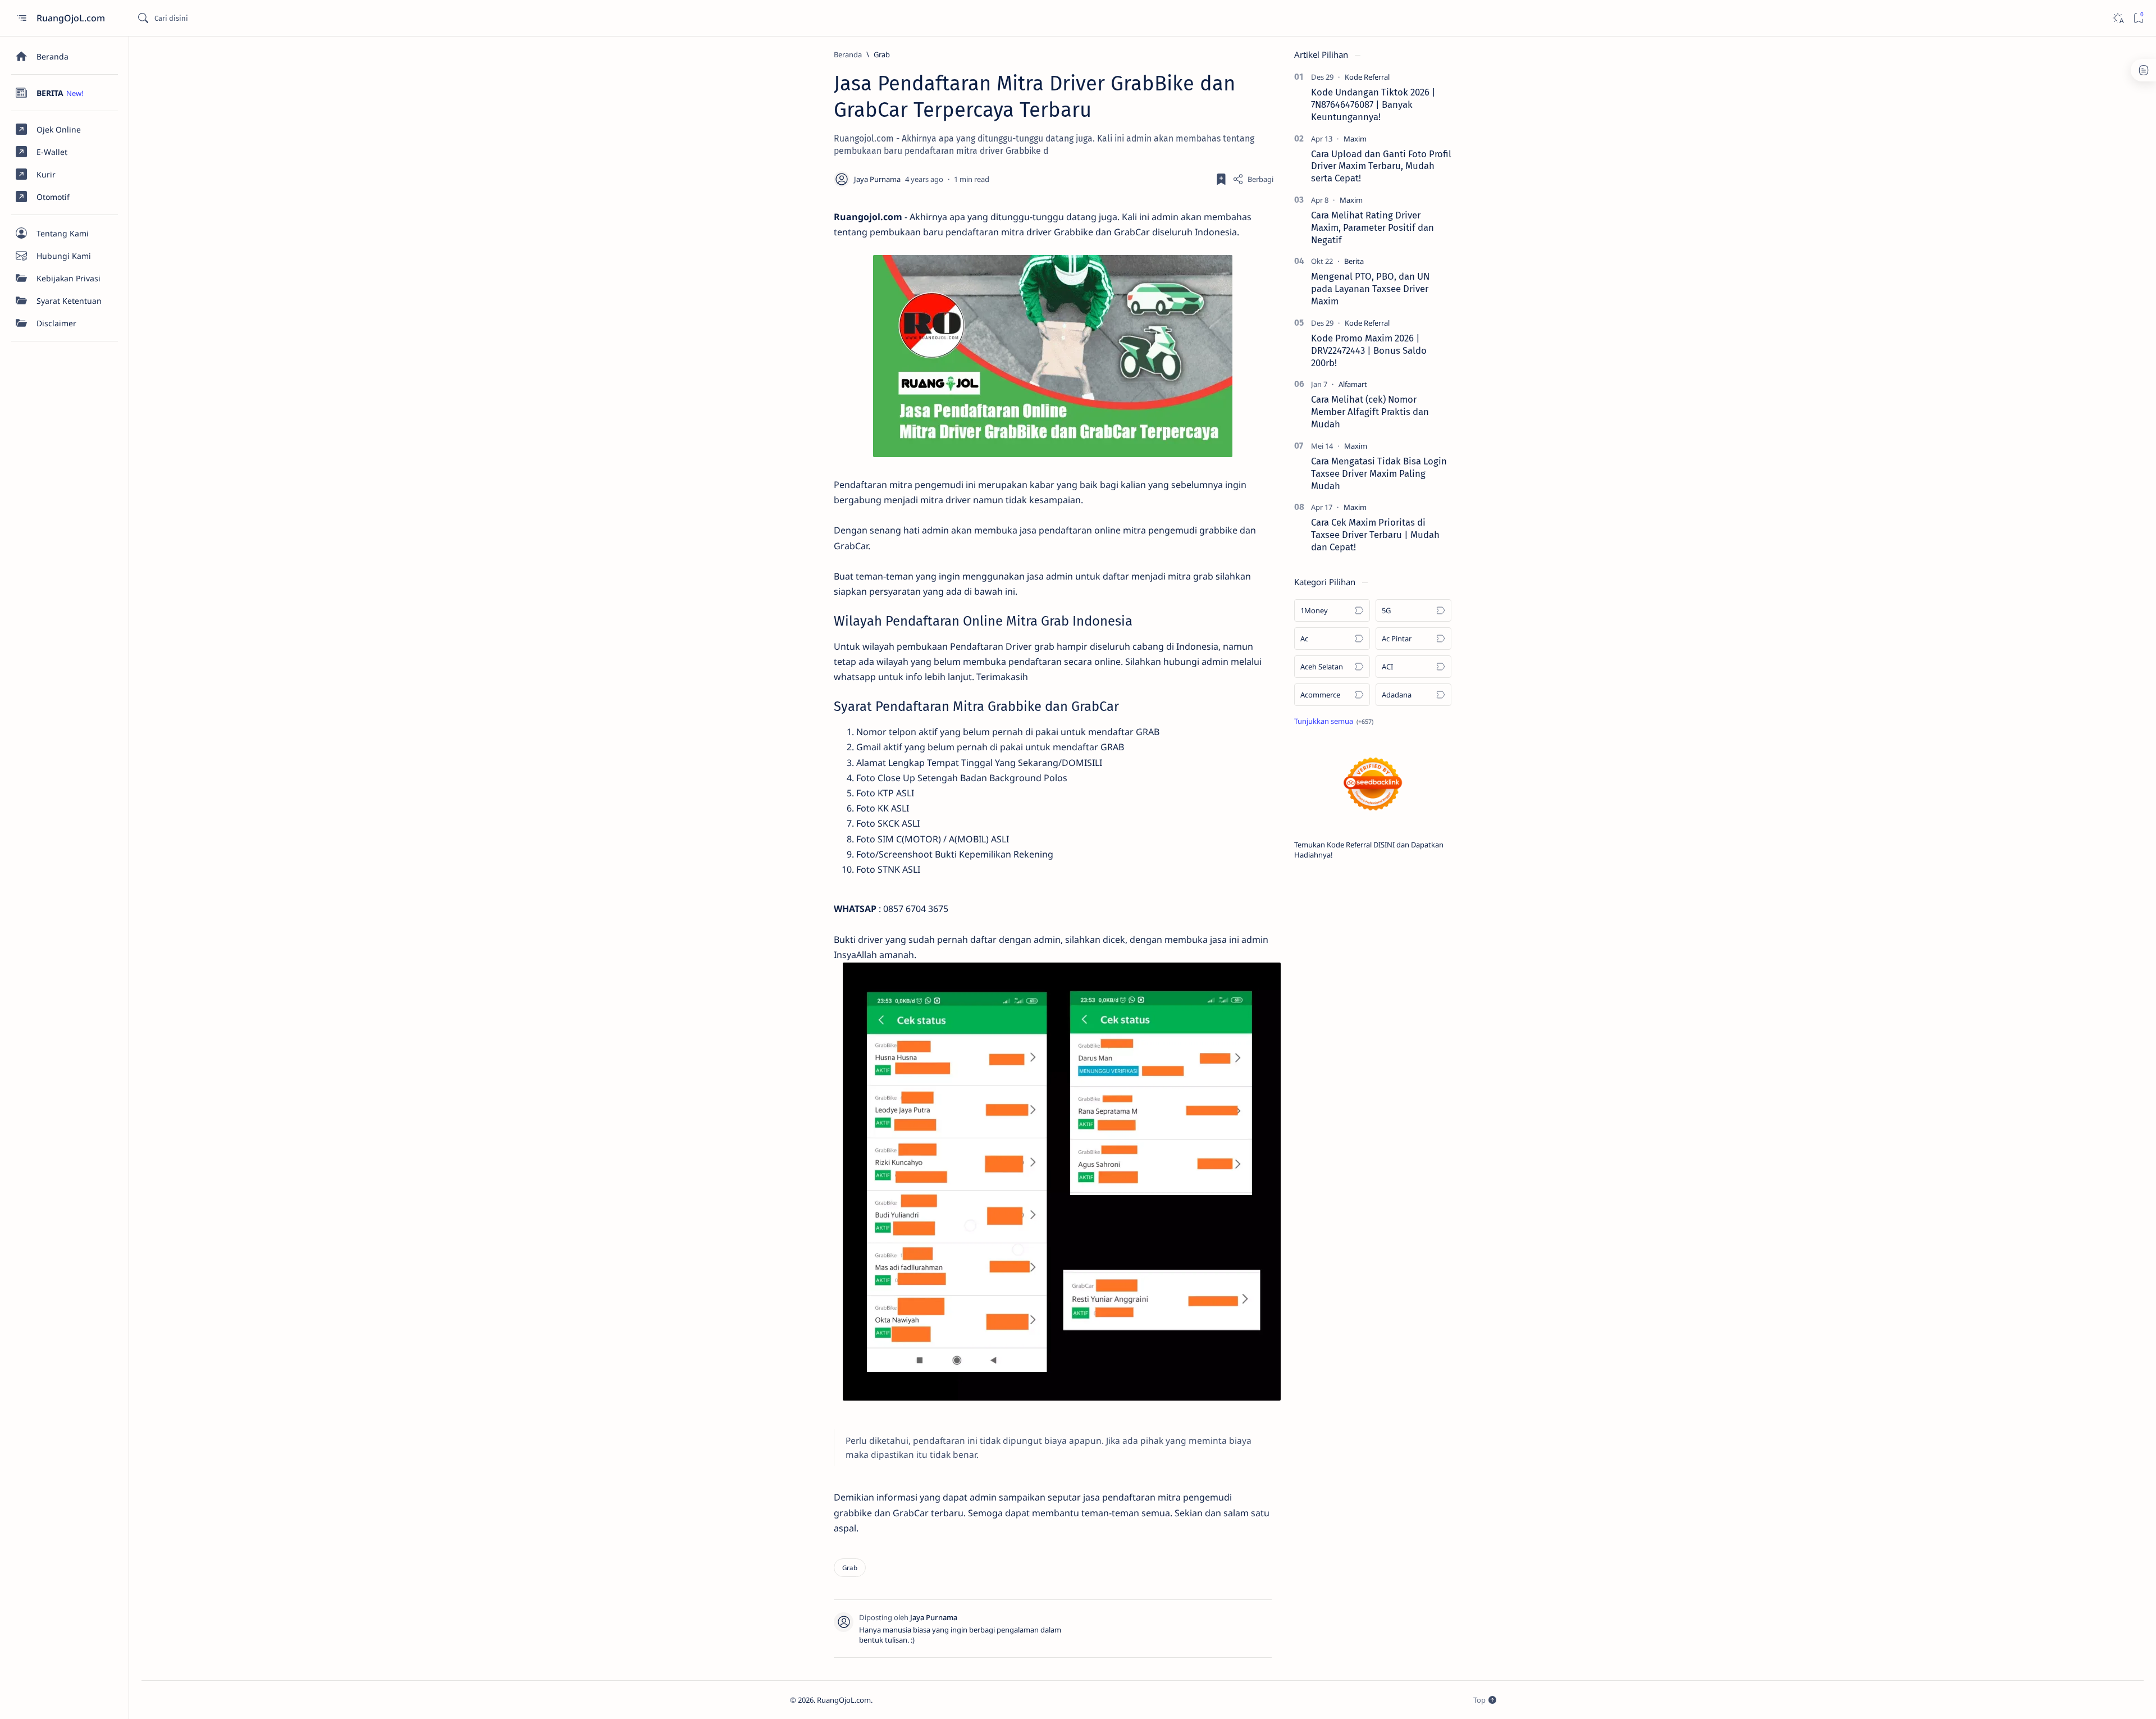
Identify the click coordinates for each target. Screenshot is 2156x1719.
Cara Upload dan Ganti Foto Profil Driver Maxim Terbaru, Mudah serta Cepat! (1381, 166)
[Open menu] (21, 18)
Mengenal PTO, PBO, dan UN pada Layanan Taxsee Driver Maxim (1370, 289)
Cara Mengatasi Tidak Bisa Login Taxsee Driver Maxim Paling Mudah (1379, 473)
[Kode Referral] (1367, 77)
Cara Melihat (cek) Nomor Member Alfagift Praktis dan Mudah (1370, 412)
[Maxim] (1355, 139)
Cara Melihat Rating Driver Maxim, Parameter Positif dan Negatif (1372, 227)
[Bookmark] (2138, 18)
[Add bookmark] (1221, 179)
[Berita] (1354, 261)
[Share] (1253, 179)
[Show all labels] (1334, 721)
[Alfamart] (1353, 384)
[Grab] (850, 1568)
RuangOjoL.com (72, 18)
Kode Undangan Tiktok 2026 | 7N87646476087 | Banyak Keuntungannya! (1373, 104)
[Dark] (2118, 18)
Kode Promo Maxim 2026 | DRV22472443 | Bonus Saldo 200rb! (1369, 350)
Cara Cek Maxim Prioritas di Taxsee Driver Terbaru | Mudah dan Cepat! (1375, 535)
